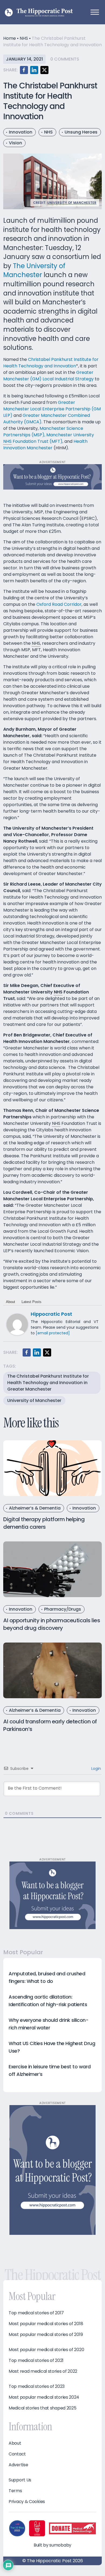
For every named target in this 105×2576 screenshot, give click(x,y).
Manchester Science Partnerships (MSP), (43, 432)
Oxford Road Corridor (59, 604)
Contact (17, 2454)
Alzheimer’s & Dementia (35, 1508)
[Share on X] (44, 70)
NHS (24, 38)
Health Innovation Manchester (45, 445)
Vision (15, 143)
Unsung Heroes (81, 132)
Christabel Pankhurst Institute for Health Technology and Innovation (51, 363)
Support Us (20, 2480)
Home (10, 38)
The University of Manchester (34, 270)
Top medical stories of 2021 (36, 2361)
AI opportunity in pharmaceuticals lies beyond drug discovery (52, 1624)
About (10, 1302)
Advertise (18, 2465)
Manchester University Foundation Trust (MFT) (49, 438)
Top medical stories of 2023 (37, 2386)
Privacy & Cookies (27, 2502)
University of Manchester (72, 203)
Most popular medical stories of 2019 (46, 2335)
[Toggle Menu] (95, 12)
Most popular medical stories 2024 (44, 2397)
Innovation (21, 132)
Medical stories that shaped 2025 (42, 2408)
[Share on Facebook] (24, 70)
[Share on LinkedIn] (34, 70)
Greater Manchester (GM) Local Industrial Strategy (48, 376)
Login (96, 1769)
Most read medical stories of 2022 (43, 2371)
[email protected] (53, 1333)
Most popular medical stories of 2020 (46, 2350)
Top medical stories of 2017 (36, 2313)
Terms (15, 2491)
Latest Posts (31, 1302)
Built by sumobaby (52, 2545)
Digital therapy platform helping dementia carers (44, 1523)
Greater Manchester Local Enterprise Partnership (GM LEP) (52, 409)
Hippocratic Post (51, 1314)
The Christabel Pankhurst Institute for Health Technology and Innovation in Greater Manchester (48, 1383)
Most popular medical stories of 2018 (46, 2324)
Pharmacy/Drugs (63, 1609)
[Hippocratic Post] (17, 1324)
